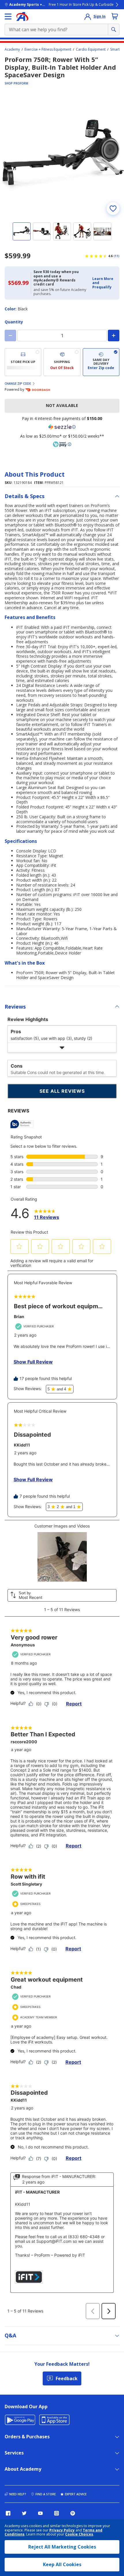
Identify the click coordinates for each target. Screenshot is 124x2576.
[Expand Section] (62, 1047)
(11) (117, 256)
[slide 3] (62, 231)
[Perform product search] (114, 30)
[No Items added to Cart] (115, 16)
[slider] (62, 155)
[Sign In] (88, 16)
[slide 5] (102, 231)
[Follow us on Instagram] (57, 2513)
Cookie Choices (79, 2534)
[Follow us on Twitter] (24, 2513)
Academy (12, 49)
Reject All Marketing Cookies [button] (62, 2547)
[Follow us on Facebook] (8, 2513)
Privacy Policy (62, 2530)
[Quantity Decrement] (10, 336)
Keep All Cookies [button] (62, 2564)
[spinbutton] (62, 336)
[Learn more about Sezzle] (62, 427)
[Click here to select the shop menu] (8, 16)
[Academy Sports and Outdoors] (22, 16)
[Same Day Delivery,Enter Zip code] (101, 362)
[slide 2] (42, 231)
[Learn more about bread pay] (62, 444)
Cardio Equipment (91, 49)
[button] (104, 283)
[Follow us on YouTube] (40, 2513)
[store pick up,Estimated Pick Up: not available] (23, 362)
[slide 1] (22, 231)
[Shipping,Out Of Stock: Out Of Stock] (62, 362)
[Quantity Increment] (114, 336)
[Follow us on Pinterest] (73, 2513)
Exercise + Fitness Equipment (48, 49)
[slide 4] (82, 231)
